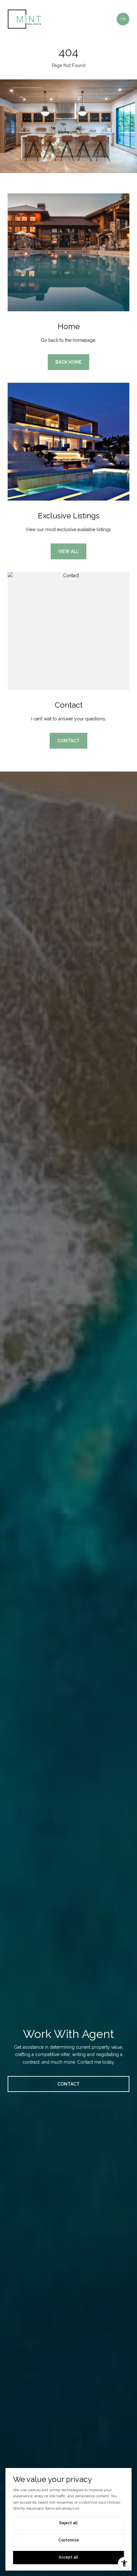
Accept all (68, 2557)
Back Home (68, 362)
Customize (69, 2540)
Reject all (68, 2523)
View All (68, 551)
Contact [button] (68, 741)
